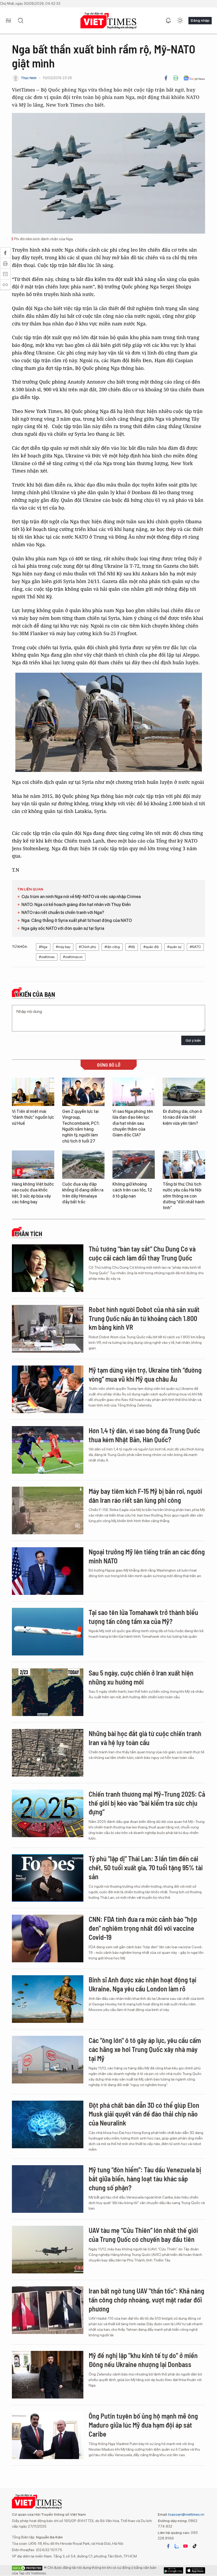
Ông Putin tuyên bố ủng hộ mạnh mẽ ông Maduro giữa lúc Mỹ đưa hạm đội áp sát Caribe (143, 2425)
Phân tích (28, 1234)
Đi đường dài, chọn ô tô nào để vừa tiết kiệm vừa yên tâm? (182, 1117)
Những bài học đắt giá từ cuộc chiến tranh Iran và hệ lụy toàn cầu (145, 1738)
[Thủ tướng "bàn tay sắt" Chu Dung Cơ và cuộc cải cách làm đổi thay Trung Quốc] (48, 1268)
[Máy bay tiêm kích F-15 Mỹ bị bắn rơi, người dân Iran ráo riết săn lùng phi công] (48, 1510)
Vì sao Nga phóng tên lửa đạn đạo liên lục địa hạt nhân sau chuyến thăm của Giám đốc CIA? (133, 1123)
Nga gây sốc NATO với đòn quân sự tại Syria (63, 928)
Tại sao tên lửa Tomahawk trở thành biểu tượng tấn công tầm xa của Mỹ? (143, 1617)
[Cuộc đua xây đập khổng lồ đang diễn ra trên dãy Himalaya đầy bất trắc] (83, 1165)
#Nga (43, 947)
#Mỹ (132, 947)
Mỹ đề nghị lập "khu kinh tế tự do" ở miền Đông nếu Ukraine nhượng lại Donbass (143, 2360)
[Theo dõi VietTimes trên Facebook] (168, 2546)
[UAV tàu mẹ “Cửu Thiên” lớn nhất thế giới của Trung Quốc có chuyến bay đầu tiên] (48, 2250)
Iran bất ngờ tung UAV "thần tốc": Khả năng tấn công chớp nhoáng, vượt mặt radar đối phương (146, 2300)
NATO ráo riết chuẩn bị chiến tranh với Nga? (63, 912)
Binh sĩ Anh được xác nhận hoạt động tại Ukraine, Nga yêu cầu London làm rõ (143, 1984)
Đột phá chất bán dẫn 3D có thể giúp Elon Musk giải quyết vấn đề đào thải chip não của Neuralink (144, 2114)
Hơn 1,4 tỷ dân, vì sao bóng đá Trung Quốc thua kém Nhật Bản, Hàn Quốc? (144, 1435)
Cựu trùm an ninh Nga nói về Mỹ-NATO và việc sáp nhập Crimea (81, 897)
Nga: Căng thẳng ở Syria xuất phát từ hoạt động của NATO (77, 920)
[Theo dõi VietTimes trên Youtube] (186, 2546)
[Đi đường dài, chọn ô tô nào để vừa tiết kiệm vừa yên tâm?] (184, 1092)
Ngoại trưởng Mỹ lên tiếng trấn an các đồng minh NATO (147, 1556)
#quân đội (151, 947)
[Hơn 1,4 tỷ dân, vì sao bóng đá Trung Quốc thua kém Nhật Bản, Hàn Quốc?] (48, 1450)
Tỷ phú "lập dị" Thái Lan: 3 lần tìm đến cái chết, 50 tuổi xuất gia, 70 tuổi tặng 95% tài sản (146, 1867)
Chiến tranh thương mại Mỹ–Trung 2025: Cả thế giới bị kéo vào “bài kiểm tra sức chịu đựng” (147, 1803)
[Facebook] (166, 78)
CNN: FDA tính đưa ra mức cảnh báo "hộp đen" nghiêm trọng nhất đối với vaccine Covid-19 (143, 1928)
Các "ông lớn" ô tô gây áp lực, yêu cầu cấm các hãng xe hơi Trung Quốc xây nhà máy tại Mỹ (145, 2049)
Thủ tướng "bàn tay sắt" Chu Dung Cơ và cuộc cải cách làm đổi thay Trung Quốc (142, 1253)
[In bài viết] (176, 78)
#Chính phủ (87, 947)
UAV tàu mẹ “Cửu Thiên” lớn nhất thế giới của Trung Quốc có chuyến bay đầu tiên (143, 2235)
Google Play (195, 2570)
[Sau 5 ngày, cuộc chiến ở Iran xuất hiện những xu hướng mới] (48, 1692)
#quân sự (174, 947)
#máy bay (63, 947)
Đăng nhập (200, 20)
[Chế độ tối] (180, 21)
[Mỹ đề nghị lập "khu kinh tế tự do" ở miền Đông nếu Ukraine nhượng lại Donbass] (48, 2375)
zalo (177, 2546)
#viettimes (47, 957)
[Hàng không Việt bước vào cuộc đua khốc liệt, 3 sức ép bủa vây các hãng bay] (33, 1165)
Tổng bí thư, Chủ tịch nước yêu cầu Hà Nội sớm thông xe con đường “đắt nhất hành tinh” (184, 1196)
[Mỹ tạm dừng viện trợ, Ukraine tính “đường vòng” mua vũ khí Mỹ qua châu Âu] (48, 1389)
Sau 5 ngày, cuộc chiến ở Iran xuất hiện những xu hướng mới (141, 1677)
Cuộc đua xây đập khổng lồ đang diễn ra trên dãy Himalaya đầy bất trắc (83, 1193)
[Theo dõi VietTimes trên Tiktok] (195, 2546)
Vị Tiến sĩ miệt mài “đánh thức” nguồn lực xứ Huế (33, 1117)
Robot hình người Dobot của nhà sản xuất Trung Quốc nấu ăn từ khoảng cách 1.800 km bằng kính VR (144, 1318)
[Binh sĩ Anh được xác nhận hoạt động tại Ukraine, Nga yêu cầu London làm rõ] (48, 1999)
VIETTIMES (108, 21)
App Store (173, 2570)
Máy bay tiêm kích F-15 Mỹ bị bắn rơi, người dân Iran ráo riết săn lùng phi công (145, 1496)
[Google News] (194, 78)
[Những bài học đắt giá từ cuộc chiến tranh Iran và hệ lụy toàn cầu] (48, 1753)
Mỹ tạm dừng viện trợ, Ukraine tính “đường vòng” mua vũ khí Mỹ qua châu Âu (145, 1374)
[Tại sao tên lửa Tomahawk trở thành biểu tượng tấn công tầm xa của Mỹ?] (48, 1632)
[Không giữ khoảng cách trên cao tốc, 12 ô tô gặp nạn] (134, 1165)
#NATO (195, 947)
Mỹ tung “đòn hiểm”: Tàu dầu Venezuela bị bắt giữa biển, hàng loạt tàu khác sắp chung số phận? (145, 2179)
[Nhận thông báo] (168, 21)
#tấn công (112, 947)
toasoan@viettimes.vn (186, 2514)
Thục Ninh (29, 78)
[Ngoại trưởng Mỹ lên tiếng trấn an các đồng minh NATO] (48, 1571)
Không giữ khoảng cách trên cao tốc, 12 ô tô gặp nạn (132, 1190)
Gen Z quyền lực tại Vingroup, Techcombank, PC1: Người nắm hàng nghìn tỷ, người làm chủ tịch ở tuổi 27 (81, 1126)
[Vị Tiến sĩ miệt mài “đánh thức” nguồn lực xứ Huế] (33, 1092)
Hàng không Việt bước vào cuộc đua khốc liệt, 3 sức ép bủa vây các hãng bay (33, 1193)
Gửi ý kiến (193, 1041)
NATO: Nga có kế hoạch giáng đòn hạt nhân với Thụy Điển (76, 905)
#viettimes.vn (73, 957)
